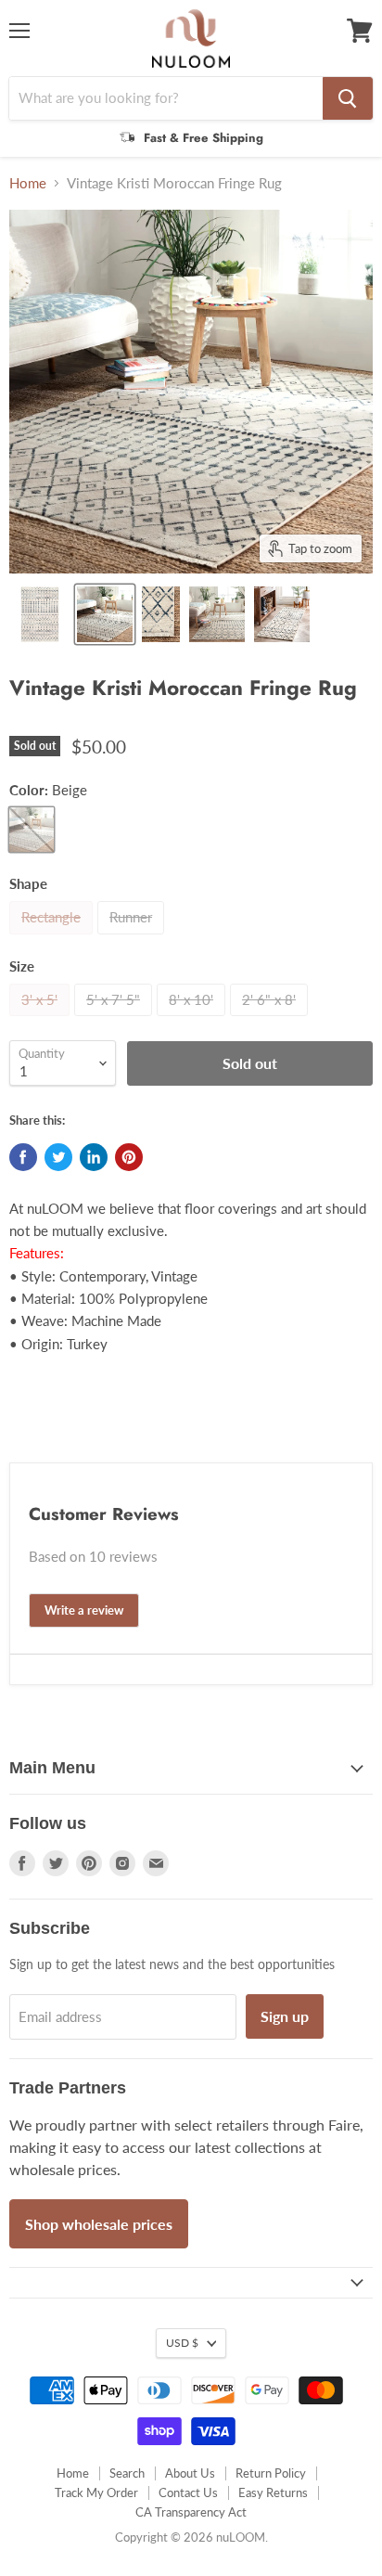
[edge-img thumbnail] (161, 614)
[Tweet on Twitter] (58, 1157)
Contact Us (188, 2492)
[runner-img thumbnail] (282, 614)
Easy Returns (273, 2492)
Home (28, 183)
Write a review (84, 1610)
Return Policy (271, 2473)
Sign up (285, 2016)
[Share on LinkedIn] (94, 1157)
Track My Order (96, 2492)
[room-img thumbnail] (105, 614)
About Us (190, 2473)
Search (127, 2473)
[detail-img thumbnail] (217, 614)
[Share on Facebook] (23, 1157)
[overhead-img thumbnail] (40, 614)
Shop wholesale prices (99, 2224)
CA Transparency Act (191, 2512)
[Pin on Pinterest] (129, 1157)
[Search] (348, 98)
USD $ (182, 2343)
